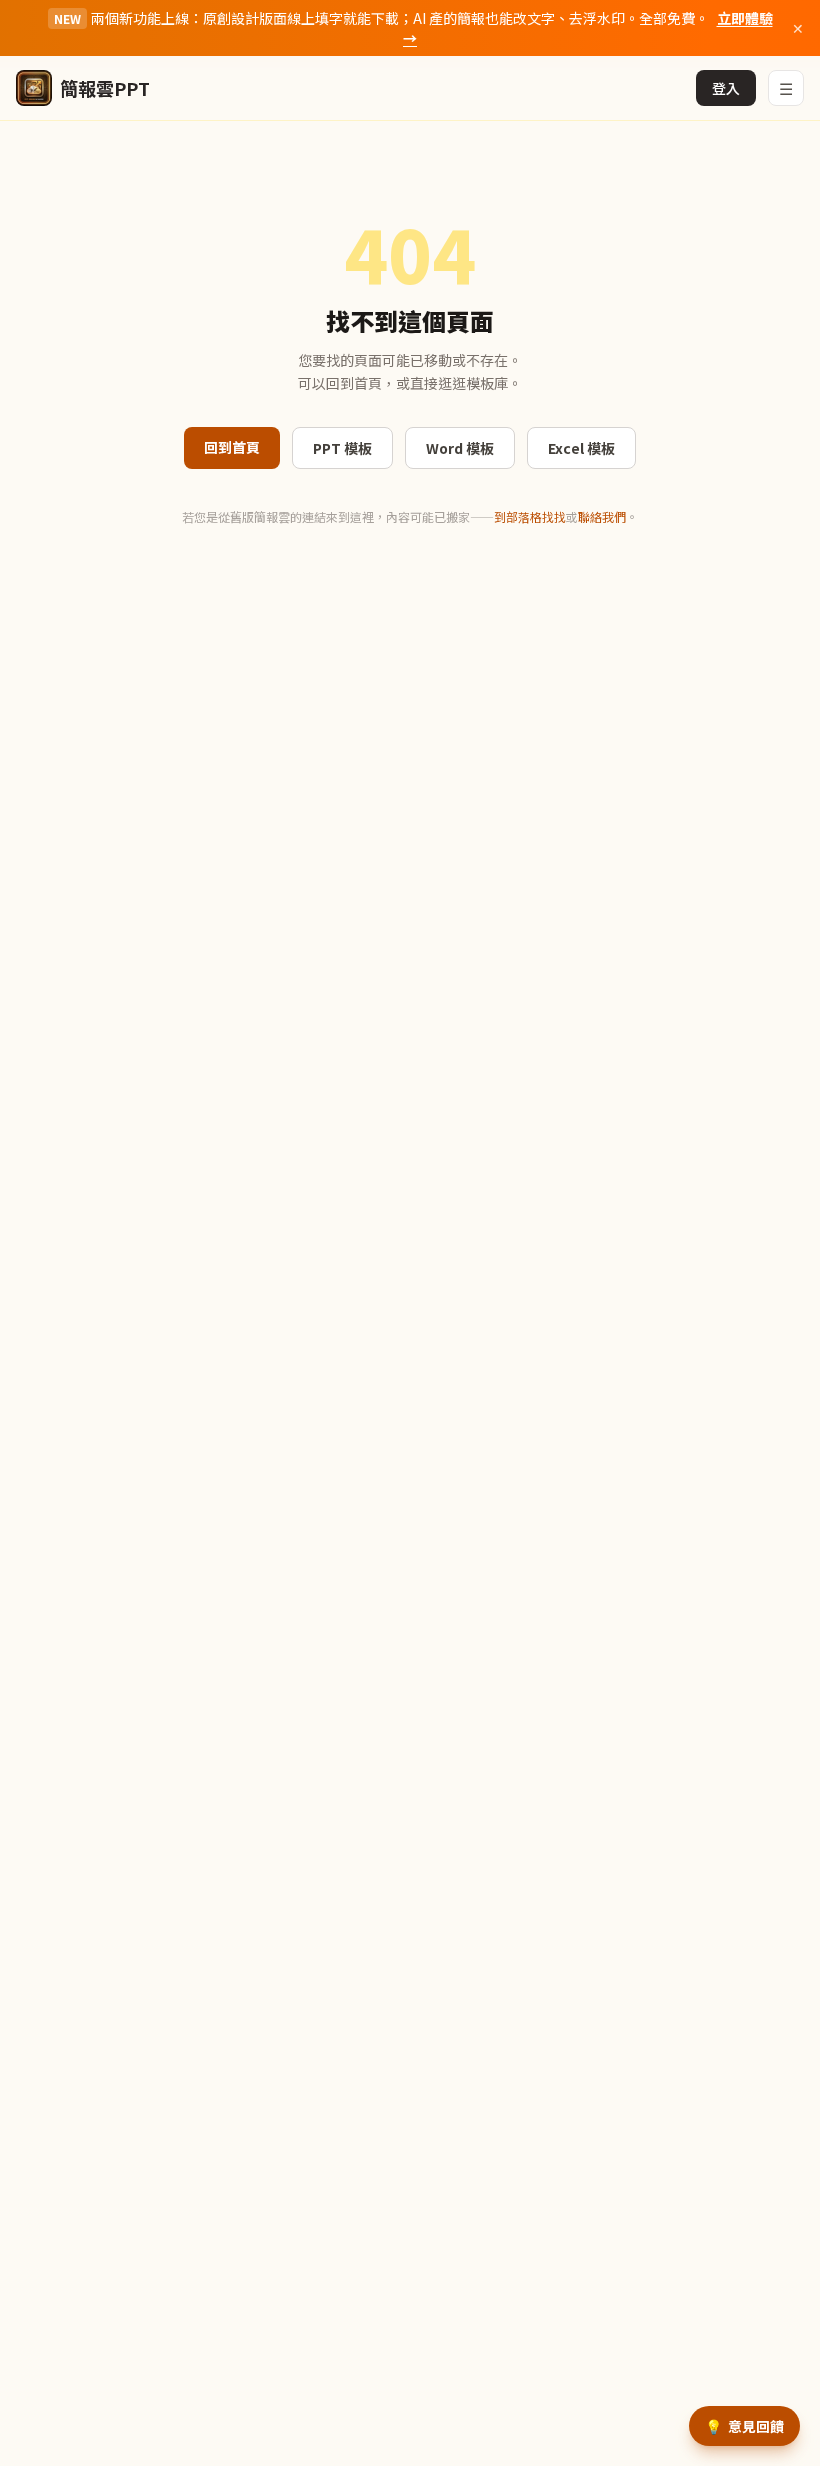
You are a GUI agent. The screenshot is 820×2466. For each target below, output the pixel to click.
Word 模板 (460, 448)
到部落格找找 (530, 516)
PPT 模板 (342, 448)
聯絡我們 (602, 516)
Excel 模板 (581, 448)
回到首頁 (232, 447)
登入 (726, 88)
